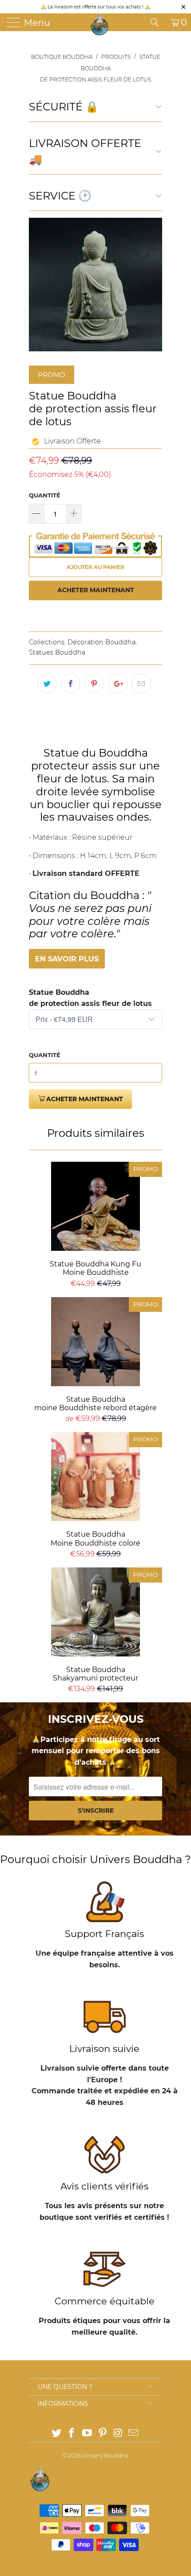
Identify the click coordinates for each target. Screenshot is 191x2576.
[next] (154, 285)
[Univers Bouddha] (99, 24)
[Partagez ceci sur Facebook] (71, 684)
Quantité (45, 495)
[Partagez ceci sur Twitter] (47, 684)
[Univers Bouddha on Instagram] (118, 2434)
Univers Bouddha (105, 2456)
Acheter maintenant (96, 590)
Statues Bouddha (57, 652)
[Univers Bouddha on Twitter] (56, 2434)
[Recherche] (158, 22)
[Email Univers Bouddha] (134, 2434)
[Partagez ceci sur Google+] (118, 684)
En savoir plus (67, 959)
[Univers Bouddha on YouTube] (88, 2434)
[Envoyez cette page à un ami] (141, 684)
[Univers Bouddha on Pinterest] (103, 2434)
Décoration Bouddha (101, 642)
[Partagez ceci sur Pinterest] (94, 684)
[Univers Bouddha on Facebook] (72, 2434)
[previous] (37, 285)
